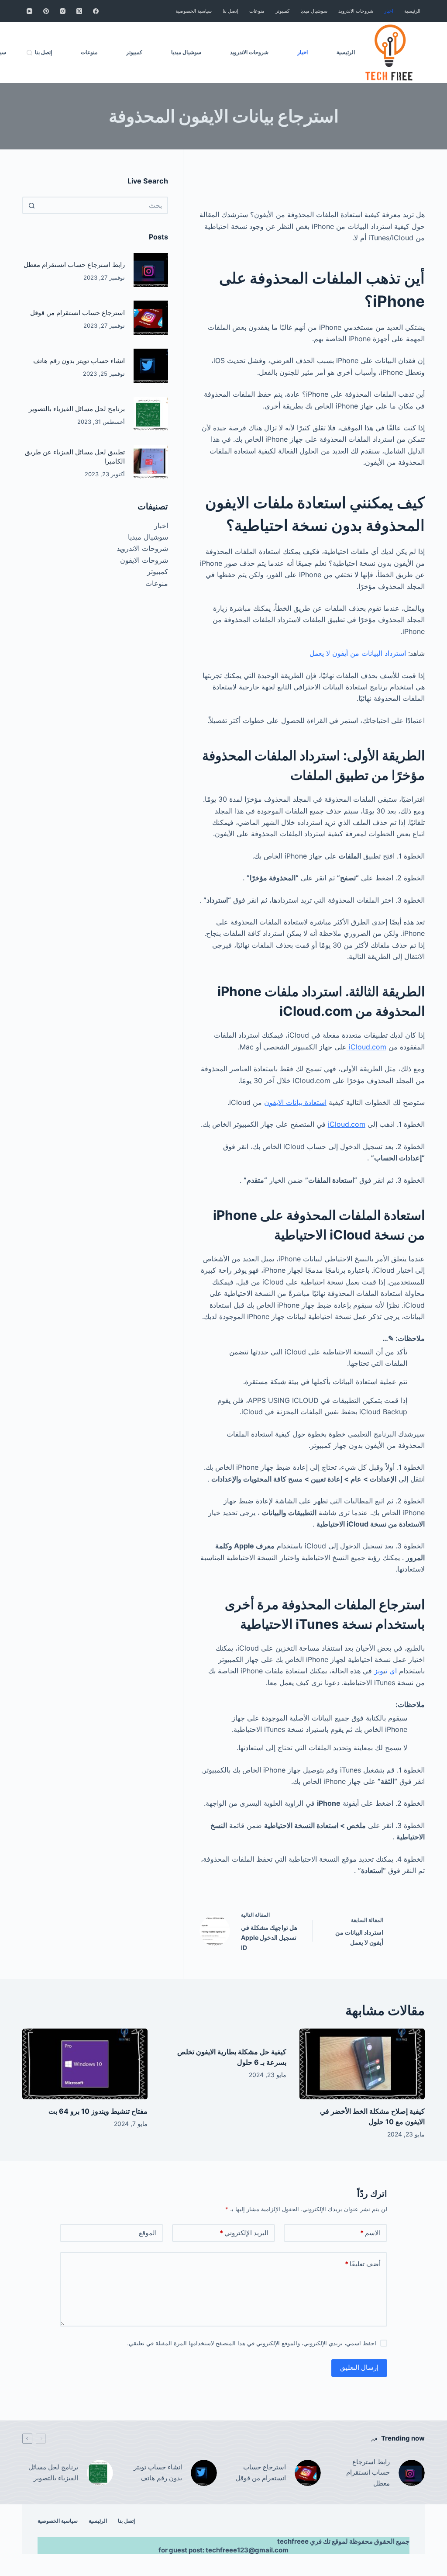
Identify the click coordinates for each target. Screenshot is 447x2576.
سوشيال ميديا (148, 537)
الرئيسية (98, 2521)
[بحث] (29, 53)
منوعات (157, 583)
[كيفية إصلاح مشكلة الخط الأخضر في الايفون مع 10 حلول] (362, 2064)
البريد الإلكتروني (244, 2233)
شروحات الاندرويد (142, 548)
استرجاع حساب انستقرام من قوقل (77, 313)
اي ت (391, 1671)
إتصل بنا (126, 2521)
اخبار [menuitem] (389, 11)
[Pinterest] (46, 11)
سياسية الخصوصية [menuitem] (194, 11)
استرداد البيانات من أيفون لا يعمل (358, 653)
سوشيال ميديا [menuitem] (314, 11)
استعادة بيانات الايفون (295, 1102)
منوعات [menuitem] (257, 11)
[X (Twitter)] (79, 11)
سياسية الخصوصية (58, 2521)
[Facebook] (96, 11)
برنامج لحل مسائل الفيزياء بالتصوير (77, 409)
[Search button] (31, 205)
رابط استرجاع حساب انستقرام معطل (74, 265)
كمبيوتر (158, 571)
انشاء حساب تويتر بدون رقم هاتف (79, 361)
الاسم (370, 2233)
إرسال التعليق (359, 2367)
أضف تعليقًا (363, 2264)
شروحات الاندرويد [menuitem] (356, 11)
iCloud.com (366, 1047)
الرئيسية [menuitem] (412, 11)
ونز (379, 1671)
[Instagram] (63, 11)
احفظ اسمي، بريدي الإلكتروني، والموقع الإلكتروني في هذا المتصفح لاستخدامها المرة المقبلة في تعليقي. (252, 2343)
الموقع (148, 2233)
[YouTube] (29, 11)
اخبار (161, 526)
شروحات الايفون (144, 560)
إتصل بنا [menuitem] (230, 11)
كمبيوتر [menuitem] (282, 11)
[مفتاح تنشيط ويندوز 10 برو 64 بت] (85, 2064)
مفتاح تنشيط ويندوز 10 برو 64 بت (98, 2111)
